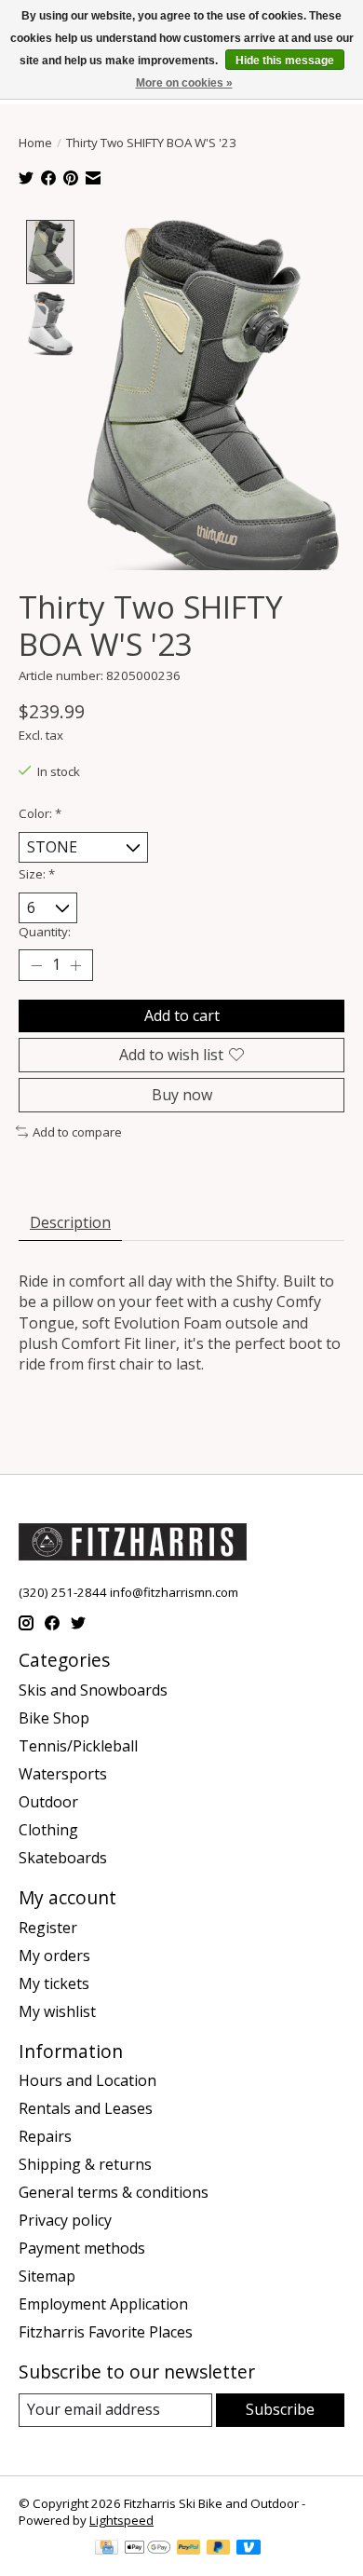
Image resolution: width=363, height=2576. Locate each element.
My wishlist (57, 2011)
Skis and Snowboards (93, 1690)
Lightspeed (121, 2520)
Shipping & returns (85, 2164)
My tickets (54, 1983)
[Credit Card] (107, 2549)
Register (48, 1928)
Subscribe (280, 2409)
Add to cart (182, 1015)
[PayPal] (189, 2549)
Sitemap (47, 2276)
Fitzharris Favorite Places (106, 2332)
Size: (37, 874)
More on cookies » (184, 83)
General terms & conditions (114, 2192)
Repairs (45, 2136)
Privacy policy (65, 2220)
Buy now (182, 1095)
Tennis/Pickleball (78, 1746)
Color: (40, 813)
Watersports (63, 1774)
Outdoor (48, 1802)
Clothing (48, 1830)
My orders (54, 1956)
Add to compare (77, 1132)
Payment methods (82, 2248)
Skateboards (63, 1858)
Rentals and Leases (86, 2108)
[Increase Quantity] (75, 965)
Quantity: (45, 932)
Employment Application (103, 2304)
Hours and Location (87, 2080)
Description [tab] (70, 1222)
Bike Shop (54, 1718)
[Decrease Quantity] (36, 965)
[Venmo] (249, 2549)
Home (35, 143)
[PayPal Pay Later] (219, 2549)
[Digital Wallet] (148, 2549)
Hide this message (285, 61)
